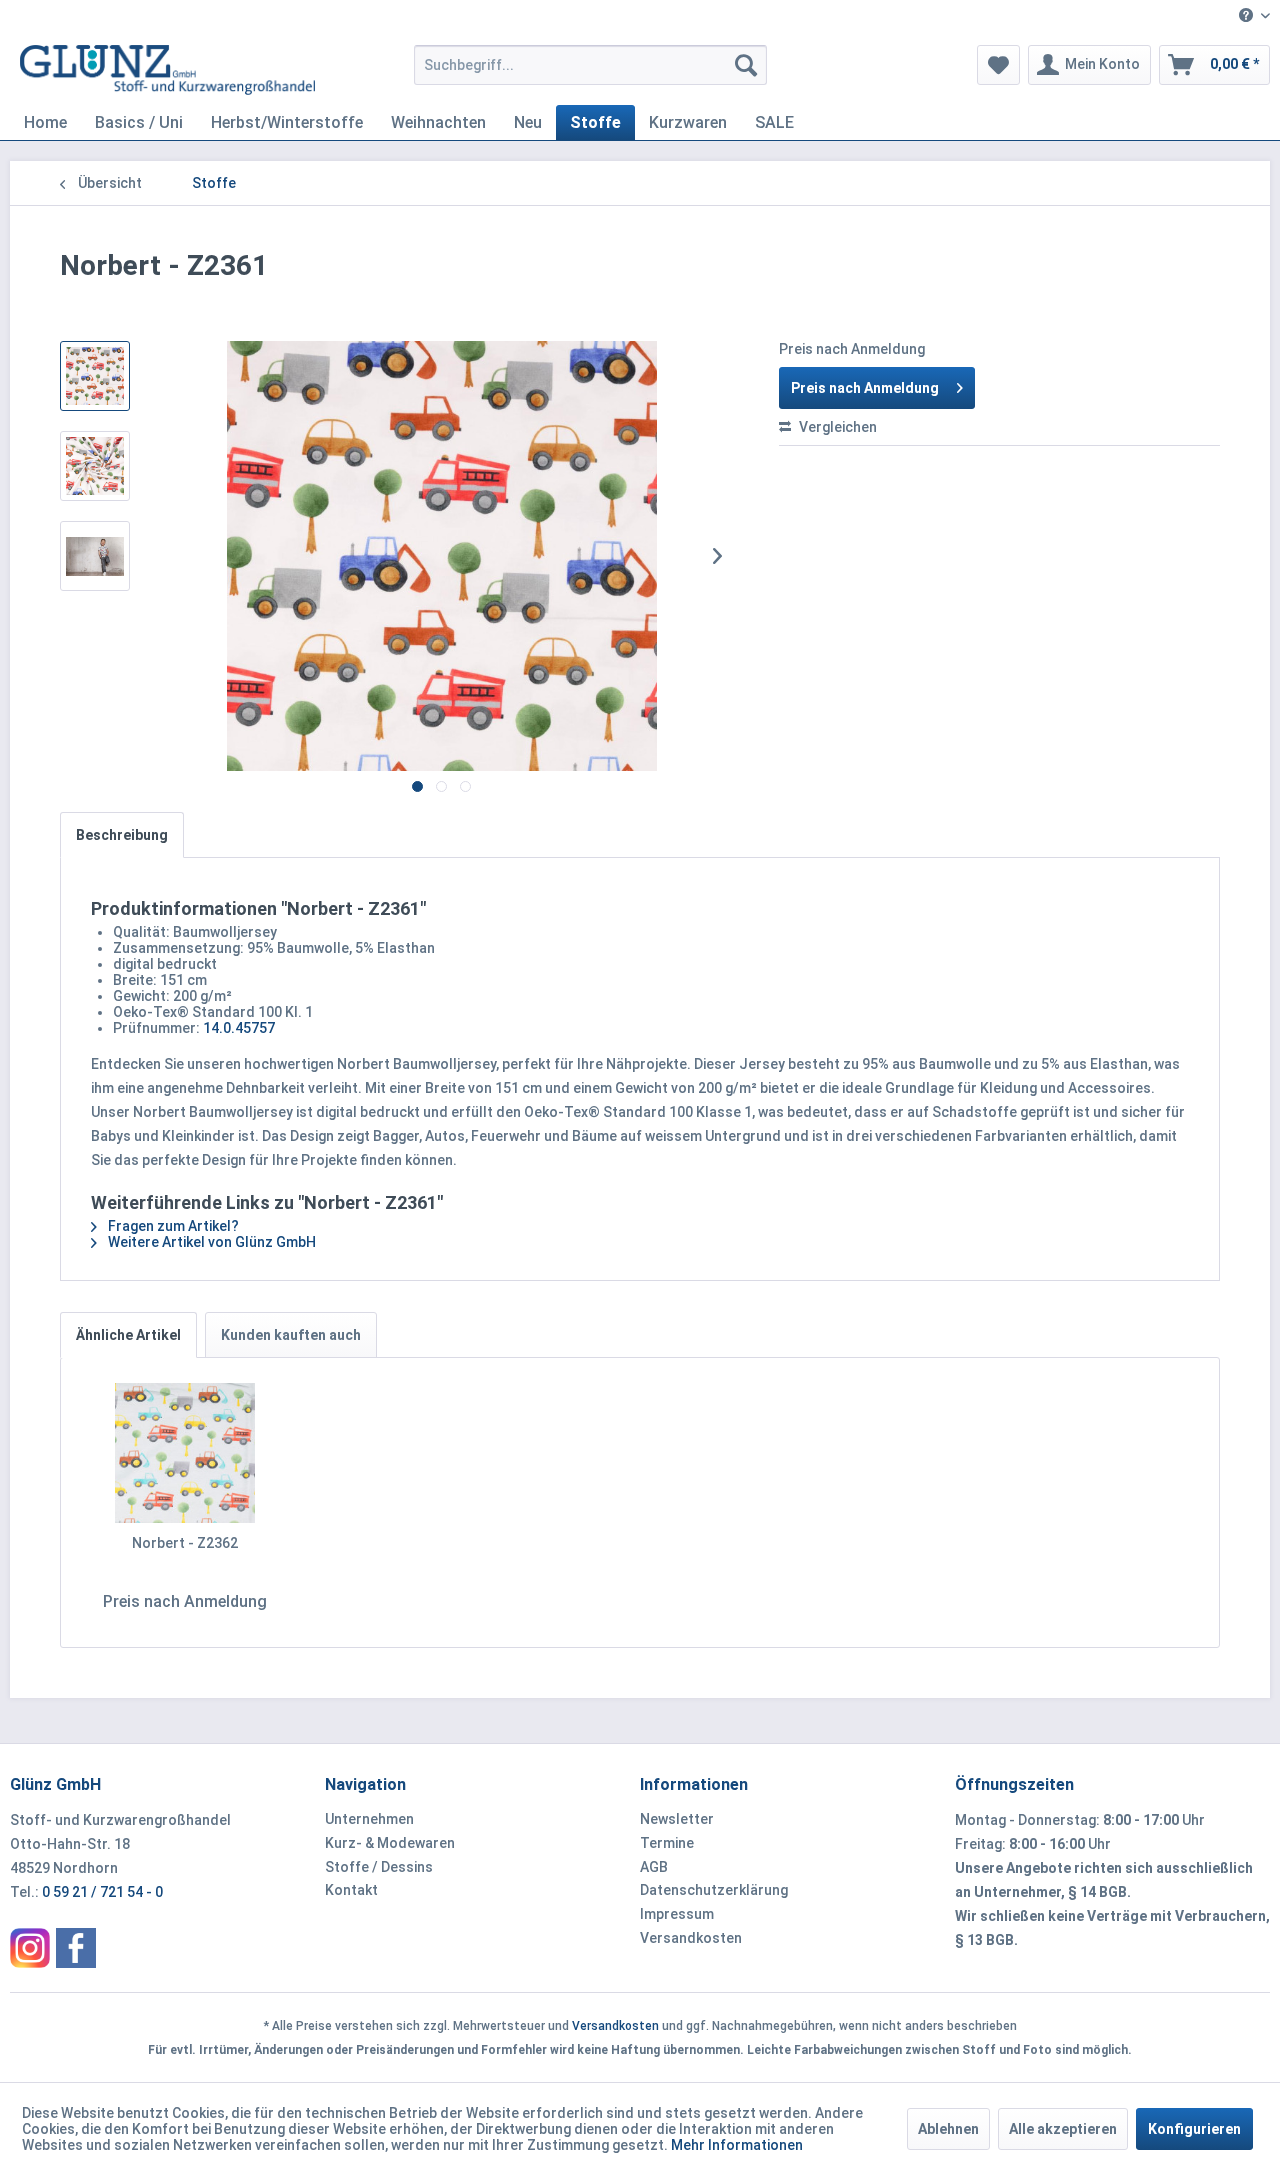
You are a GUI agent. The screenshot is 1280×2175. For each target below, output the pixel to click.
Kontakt (351, 1890)
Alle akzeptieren (1063, 2129)
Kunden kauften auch (291, 1335)
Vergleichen (836, 427)
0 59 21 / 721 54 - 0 (102, 1892)
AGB (654, 1867)
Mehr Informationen (737, 2145)
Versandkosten (691, 1938)
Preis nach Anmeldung (865, 388)
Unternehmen (369, 1819)
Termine (667, 1843)
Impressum (677, 1914)
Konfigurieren (1194, 2129)
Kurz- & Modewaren (390, 1843)
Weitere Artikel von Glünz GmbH (210, 1242)
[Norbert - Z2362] (185, 1453)
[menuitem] (1247, 16)
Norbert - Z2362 (185, 1543)
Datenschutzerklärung (714, 1890)
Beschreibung (122, 835)
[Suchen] (746, 65)
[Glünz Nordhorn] (30, 1948)
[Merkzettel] (998, 65)
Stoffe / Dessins (379, 1867)
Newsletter (677, 1819)
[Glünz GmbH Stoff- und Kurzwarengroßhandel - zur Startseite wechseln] (167, 70)
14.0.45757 (239, 1028)
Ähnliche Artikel (128, 1335)
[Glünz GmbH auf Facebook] (76, 1948)
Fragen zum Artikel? (172, 1226)
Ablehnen (948, 2129)
